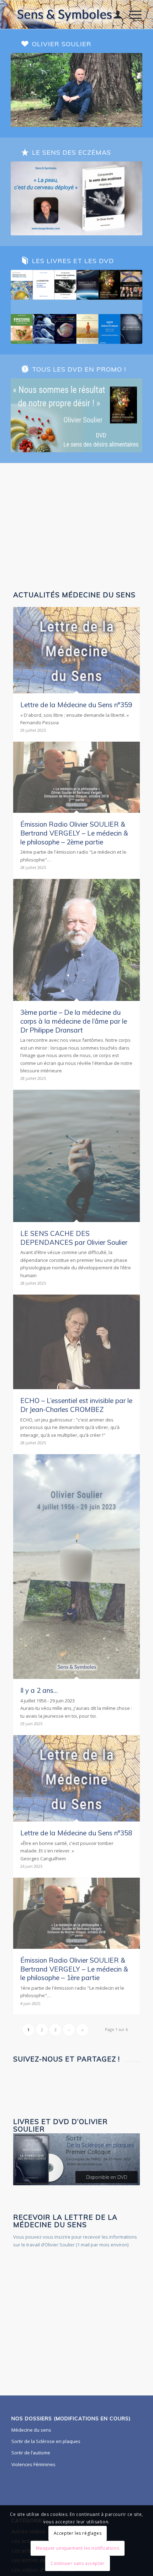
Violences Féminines (33, 2464)
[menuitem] (114, 15)
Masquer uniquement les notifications (78, 2548)
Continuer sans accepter (78, 2563)
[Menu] (132, 15)
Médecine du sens (31, 2430)
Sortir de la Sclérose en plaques (46, 2441)
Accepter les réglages (78, 2533)
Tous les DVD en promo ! (79, 369)
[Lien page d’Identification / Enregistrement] (114, 15)
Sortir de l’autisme (31, 2453)
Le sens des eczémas (72, 152)
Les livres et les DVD (73, 261)
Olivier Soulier (62, 44)
